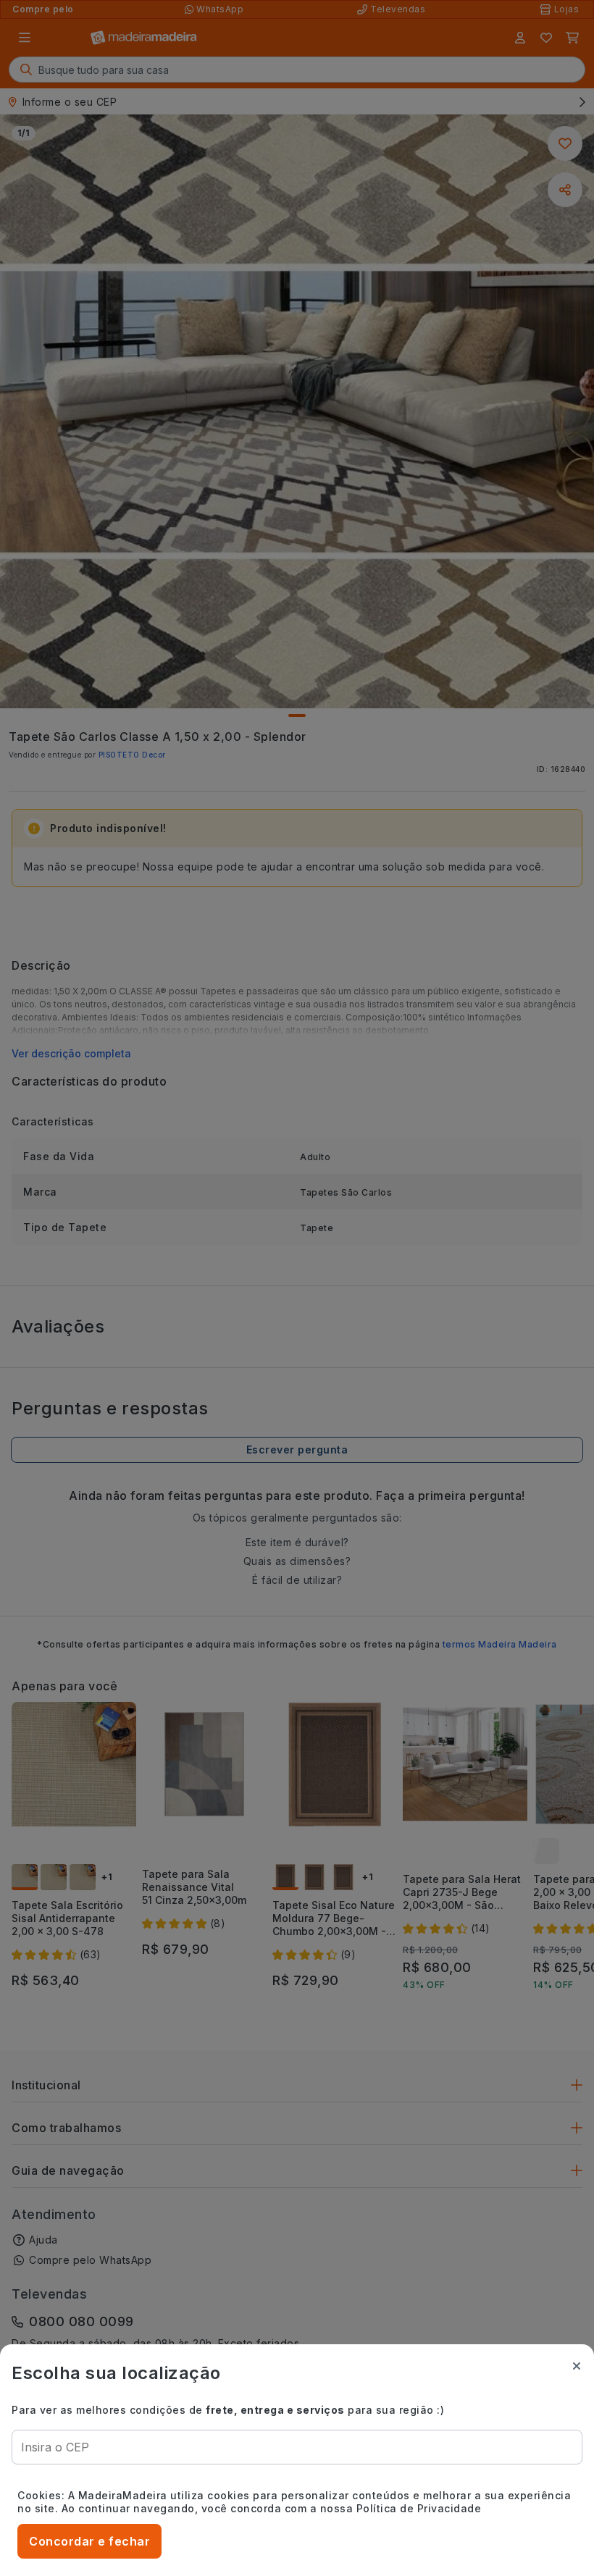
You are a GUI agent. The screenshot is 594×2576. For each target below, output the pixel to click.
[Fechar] (577, 2366)
